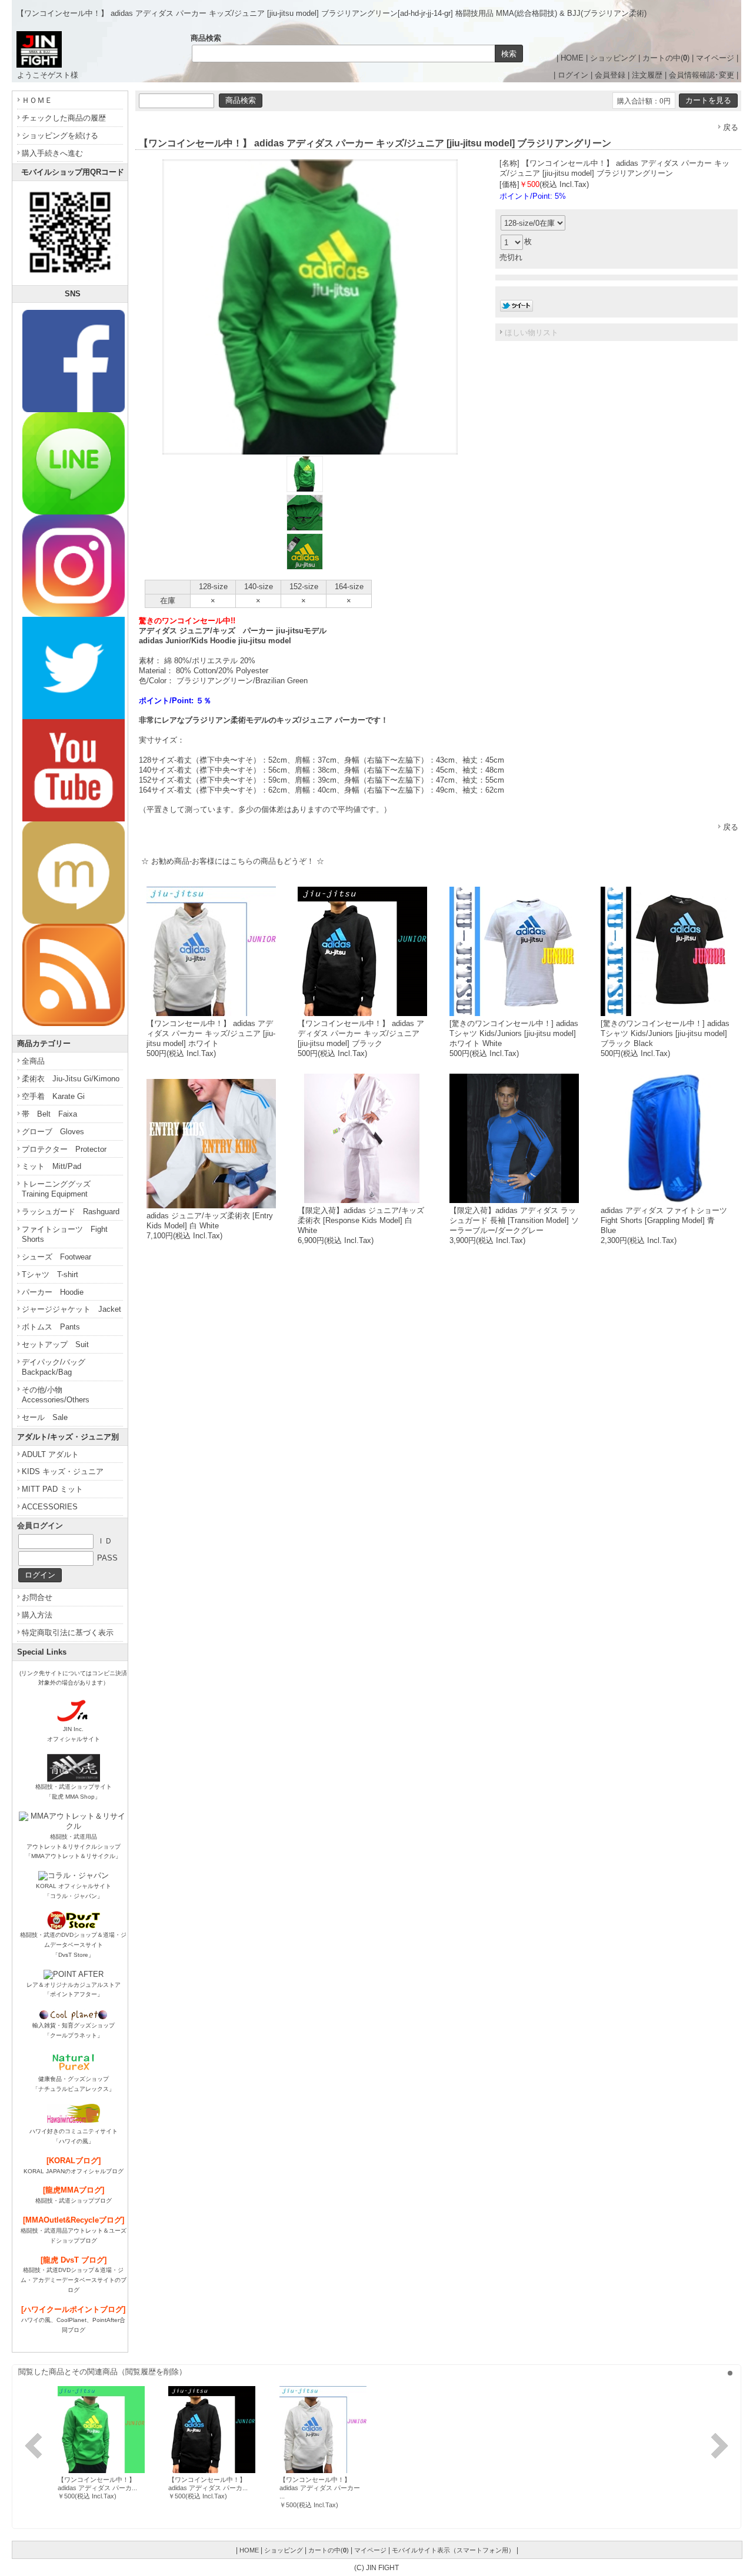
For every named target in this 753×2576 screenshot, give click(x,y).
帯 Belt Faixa (49, 1114)
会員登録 (610, 75)
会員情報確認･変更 (702, 75)
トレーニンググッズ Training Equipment (60, 1189)
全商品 (33, 1061)
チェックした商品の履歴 (64, 118)
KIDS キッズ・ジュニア (63, 1471)
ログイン (573, 75)
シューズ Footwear (56, 1257)
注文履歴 (647, 75)
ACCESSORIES (50, 1507)
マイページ (715, 58)
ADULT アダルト (50, 1454)
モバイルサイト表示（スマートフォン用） (453, 2550)
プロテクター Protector (64, 1149)
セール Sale (45, 1417)
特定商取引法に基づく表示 (68, 1633)
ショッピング (613, 58)
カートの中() (666, 58)
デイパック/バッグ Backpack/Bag (57, 1367)
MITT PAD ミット (52, 1489)
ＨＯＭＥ (37, 100)
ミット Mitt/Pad (51, 1166)
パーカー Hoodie (53, 1292)
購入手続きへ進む (52, 153)
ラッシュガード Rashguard (71, 1212)
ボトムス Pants (51, 1327)
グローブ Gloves (53, 1132)
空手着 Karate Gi (53, 1096)
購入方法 (37, 1615)
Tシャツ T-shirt (50, 1274)
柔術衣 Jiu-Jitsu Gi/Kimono (71, 1079)
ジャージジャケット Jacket (71, 1309)
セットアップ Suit (55, 1344)
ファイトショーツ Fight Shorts (65, 1234)
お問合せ (37, 1597)
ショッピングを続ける (60, 136)
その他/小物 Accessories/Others (56, 1395)
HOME (572, 58)
